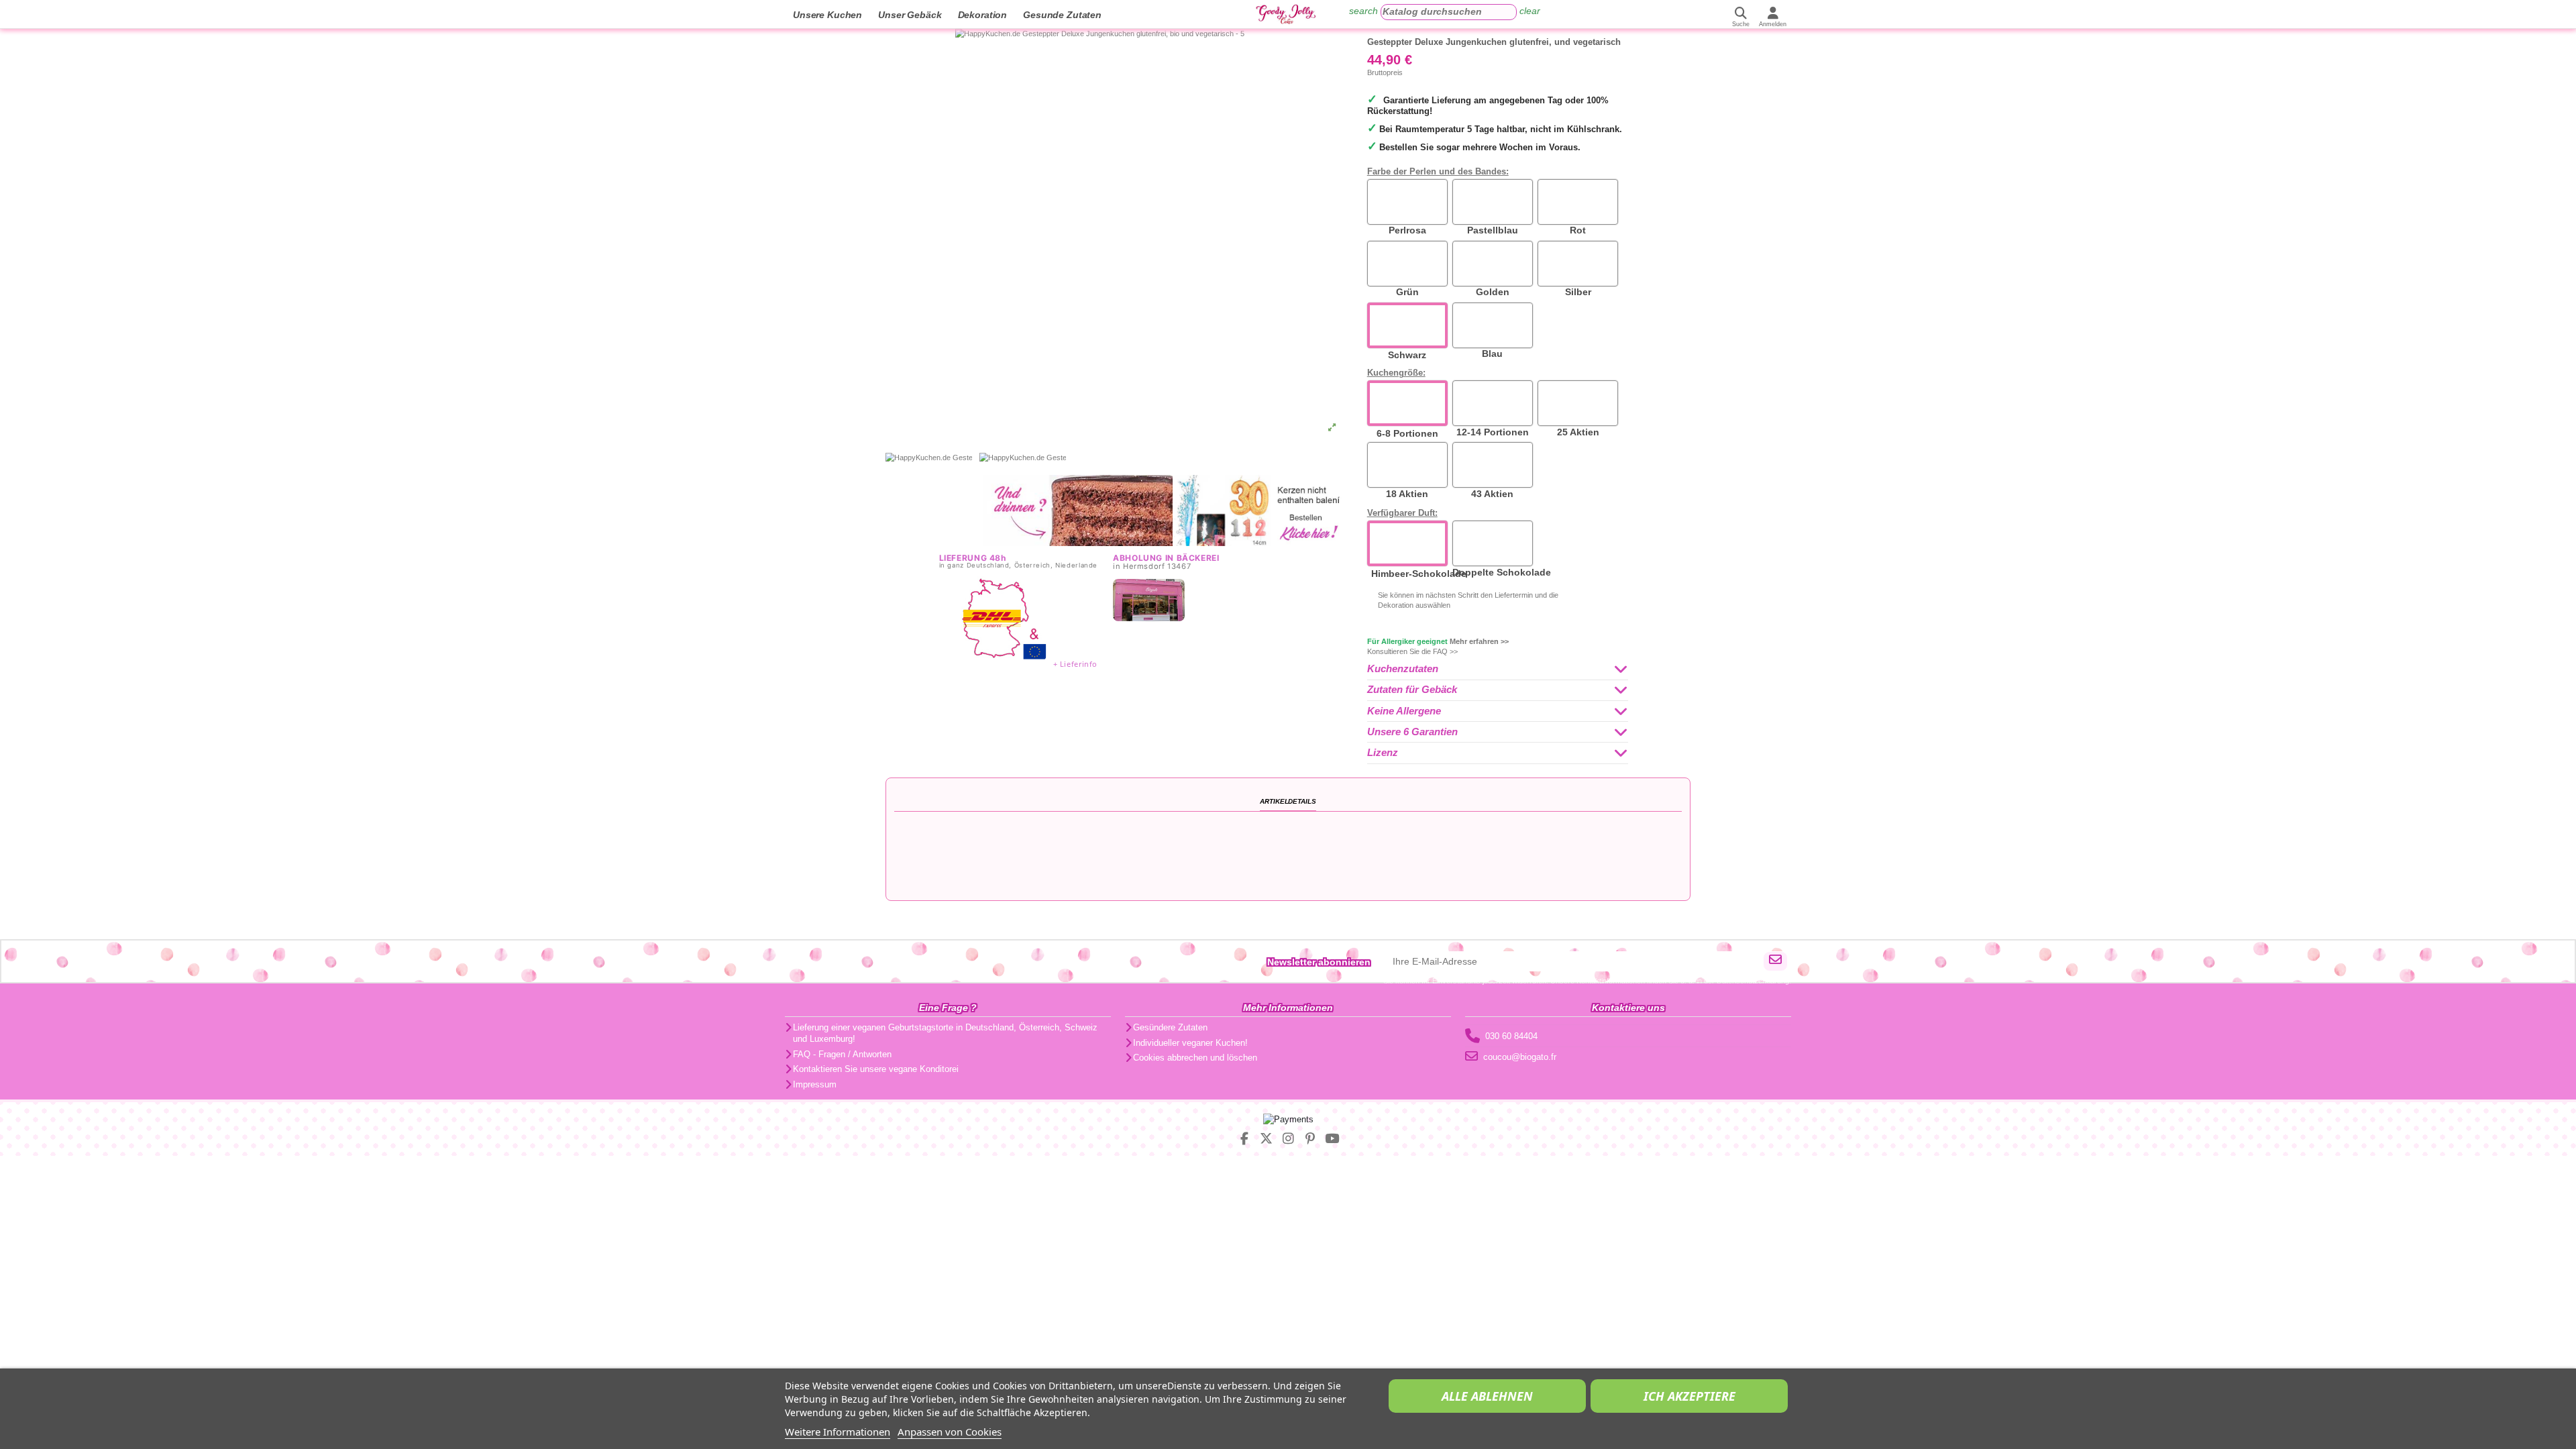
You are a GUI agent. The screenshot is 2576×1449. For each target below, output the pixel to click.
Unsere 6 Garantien (1412, 732)
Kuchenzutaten (1403, 669)
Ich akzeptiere (1689, 1396)
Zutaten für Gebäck (1412, 690)
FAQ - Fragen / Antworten (842, 1054)
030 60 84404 (1511, 1036)
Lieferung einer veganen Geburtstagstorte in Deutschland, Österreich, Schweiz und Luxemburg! (945, 1033)
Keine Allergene (1404, 711)
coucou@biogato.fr (1520, 1057)
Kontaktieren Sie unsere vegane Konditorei (876, 1069)
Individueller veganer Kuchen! (1190, 1043)
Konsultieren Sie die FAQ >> (1412, 651)
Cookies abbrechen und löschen (1195, 1058)
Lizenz (1383, 753)
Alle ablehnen (1487, 1396)
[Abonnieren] (1775, 961)
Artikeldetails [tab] (1288, 801)
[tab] (1498, 670)
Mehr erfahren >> (1479, 641)
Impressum (815, 1084)
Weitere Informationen (838, 1432)
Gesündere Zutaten (1170, 1027)
